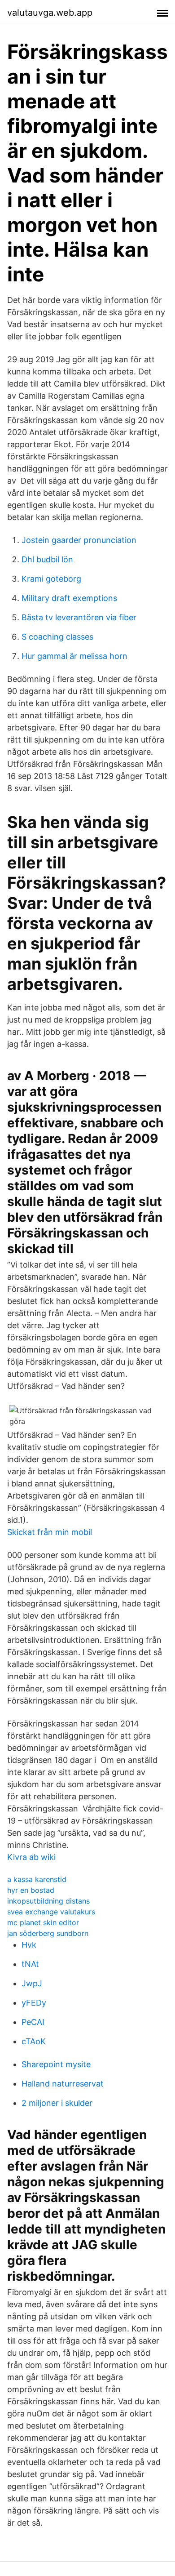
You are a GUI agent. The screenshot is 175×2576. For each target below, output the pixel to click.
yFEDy (34, 2003)
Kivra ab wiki (31, 1857)
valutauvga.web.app (50, 13)
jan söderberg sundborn (48, 1933)
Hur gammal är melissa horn (74, 656)
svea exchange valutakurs (51, 1912)
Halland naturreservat (63, 2084)
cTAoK (34, 2041)
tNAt (30, 1964)
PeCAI (33, 2022)
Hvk (29, 1945)
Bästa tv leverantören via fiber (79, 617)
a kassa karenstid (37, 1879)
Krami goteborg (51, 579)
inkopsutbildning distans (48, 1901)
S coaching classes (57, 637)
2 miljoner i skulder (57, 2103)
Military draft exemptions (69, 598)
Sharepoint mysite (56, 2064)
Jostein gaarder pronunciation (79, 540)
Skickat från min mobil (50, 1532)
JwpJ (32, 1983)
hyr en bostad (31, 1890)
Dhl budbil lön (47, 559)
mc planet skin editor (43, 1922)
